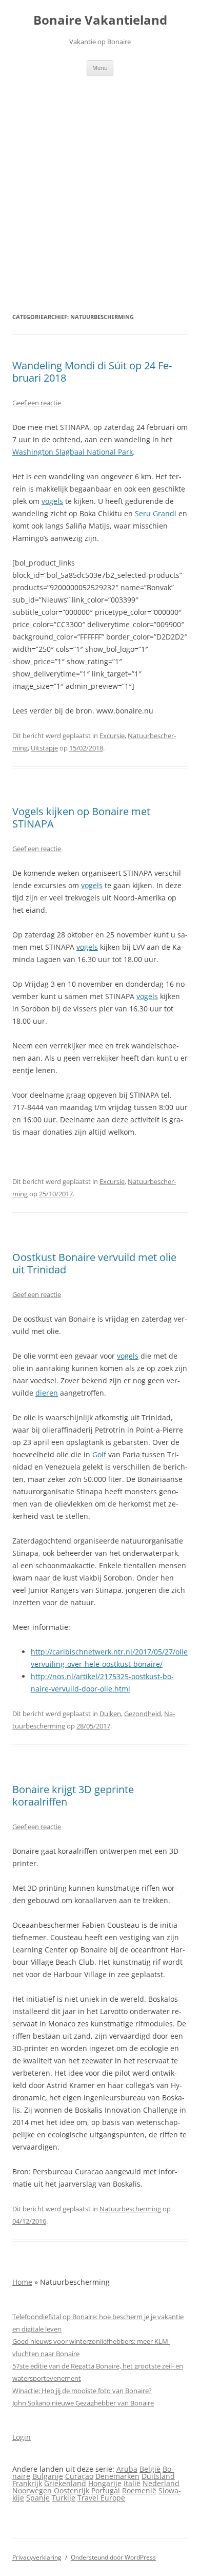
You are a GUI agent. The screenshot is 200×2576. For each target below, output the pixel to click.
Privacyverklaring (37, 2557)
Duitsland (158, 2476)
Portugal (106, 2490)
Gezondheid (143, 1714)
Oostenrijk (72, 2490)
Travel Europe (101, 2498)
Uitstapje (44, 748)
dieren (47, 1393)
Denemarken (117, 2476)
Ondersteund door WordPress (113, 2557)
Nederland (161, 2483)
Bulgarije (48, 2476)
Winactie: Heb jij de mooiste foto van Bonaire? (82, 2391)
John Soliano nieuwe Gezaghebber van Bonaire (83, 2403)
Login (22, 2437)
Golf (99, 1454)
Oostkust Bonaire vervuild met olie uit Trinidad (94, 1263)
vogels (52, 501)
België (150, 2469)
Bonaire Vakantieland (100, 20)
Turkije (64, 2498)
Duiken (110, 1714)
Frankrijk (27, 2483)
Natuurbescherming (130, 2209)
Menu (100, 68)
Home (22, 2282)
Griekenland (65, 2483)
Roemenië (139, 2490)
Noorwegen (32, 2490)
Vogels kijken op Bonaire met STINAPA (81, 817)
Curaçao (79, 2476)
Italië (132, 2483)
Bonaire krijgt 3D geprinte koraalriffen (73, 1795)
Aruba (127, 2469)
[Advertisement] (100, 181)
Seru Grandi (156, 513)
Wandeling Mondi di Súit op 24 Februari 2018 (92, 372)
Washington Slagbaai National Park (73, 452)
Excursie (112, 736)
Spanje (38, 2498)
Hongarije (105, 2483)
